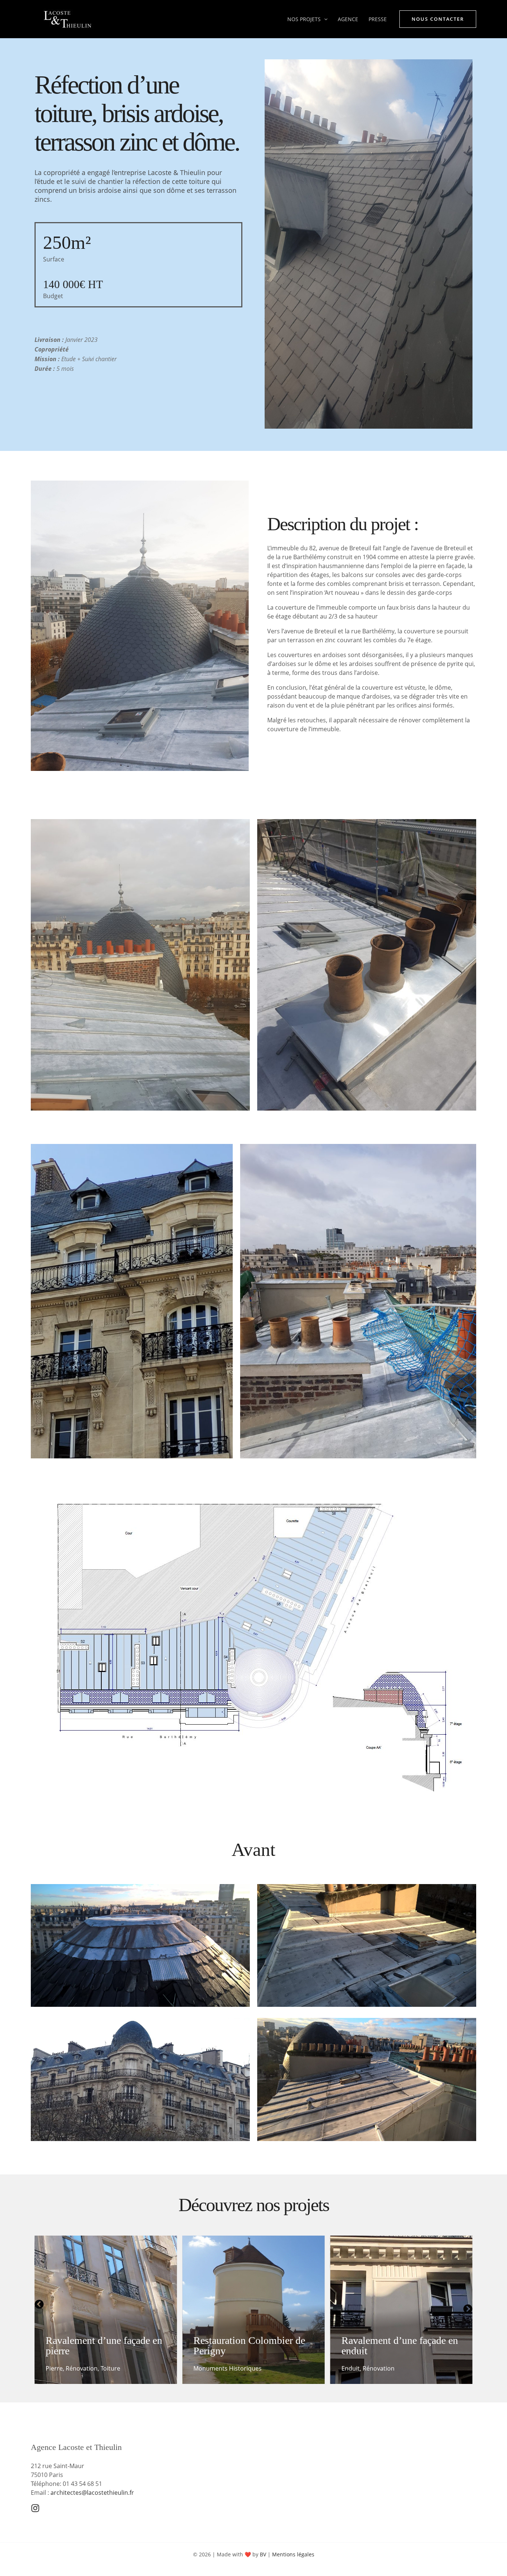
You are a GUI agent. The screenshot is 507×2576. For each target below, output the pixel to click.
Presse (378, 19)
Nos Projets (304, 19)
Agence (348, 19)
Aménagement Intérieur (375, 2368)
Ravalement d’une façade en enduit (252, 2346)
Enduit (202, 2368)
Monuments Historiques (80, 2368)
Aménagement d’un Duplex (399, 2351)
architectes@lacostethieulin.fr (92, 2493)
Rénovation (230, 2368)
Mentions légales (293, 2554)
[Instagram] (35, 2508)
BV (263, 2554)
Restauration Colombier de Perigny (102, 2346)
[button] (324, 19)
